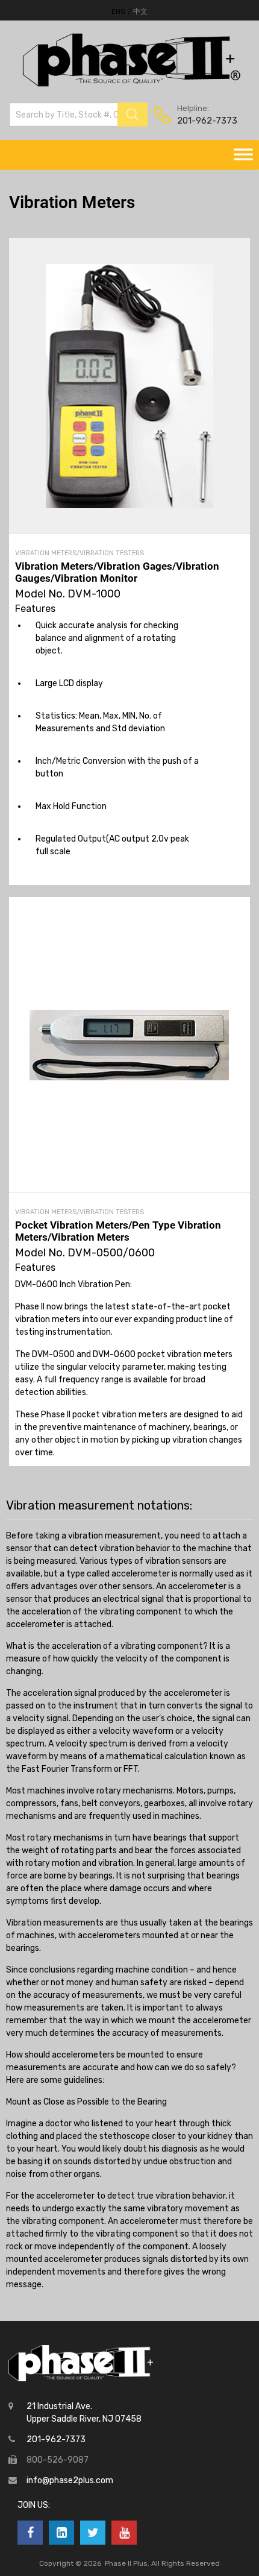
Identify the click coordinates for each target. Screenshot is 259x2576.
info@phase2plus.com (70, 2480)
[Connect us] (30, 2533)
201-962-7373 (207, 121)
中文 (140, 11)
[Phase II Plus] (130, 85)
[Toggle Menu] (243, 155)
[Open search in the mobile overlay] (78, 115)
